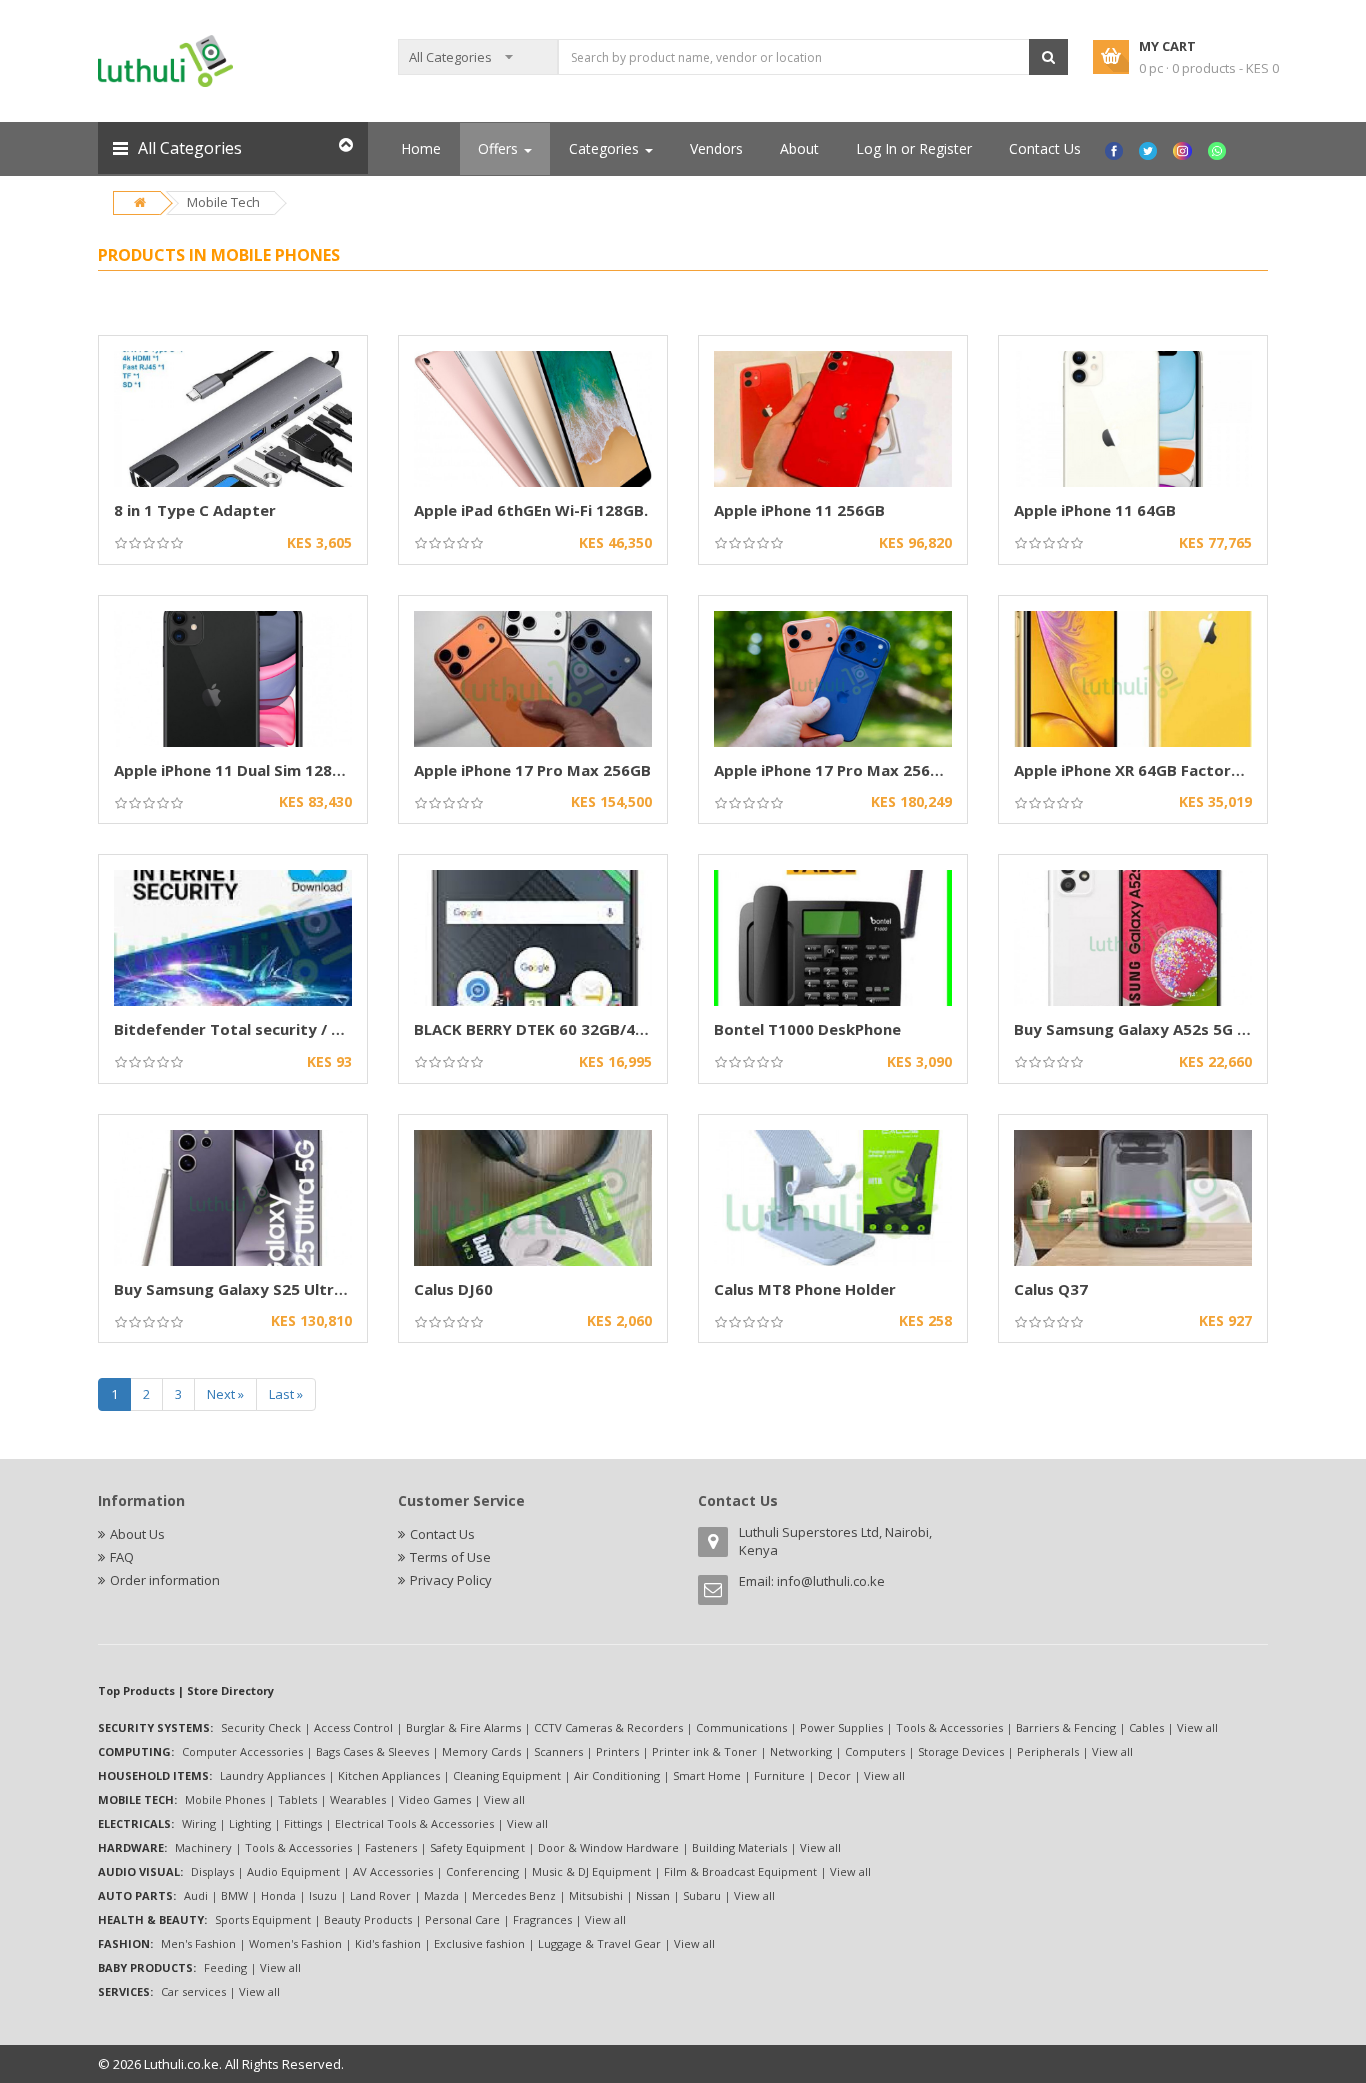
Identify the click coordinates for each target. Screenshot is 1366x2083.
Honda (278, 1895)
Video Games (435, 1799)
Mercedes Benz (514, 1895)
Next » (225, 1394)
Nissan (653, 1895)
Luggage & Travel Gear (599, 1943)
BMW (234, 1895)
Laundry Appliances (272, 1775)
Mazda (441, 1895)
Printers (617, 1751)
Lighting (250, 1823)
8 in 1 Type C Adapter (195, 510)
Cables (1146, 1727)
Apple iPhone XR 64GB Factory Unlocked (1164, 770)
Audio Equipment (293, 1871)
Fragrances (542, 1919)
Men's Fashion (198, 1943)
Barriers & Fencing (1066, 1727)
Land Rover (380, 1895)
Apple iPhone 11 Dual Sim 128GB (233, 770)
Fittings (303, 1823)
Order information (165, 1580)
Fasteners (391, 1847)
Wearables (358, 1799)
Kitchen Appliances (389, 1775)
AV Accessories (393, 1871)
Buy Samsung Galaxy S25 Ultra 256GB (254, 1289)
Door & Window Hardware (608, 1847)
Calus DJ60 (453, 1289)
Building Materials (739, 1847)
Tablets (297, 1799)
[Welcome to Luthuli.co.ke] (165, 60)
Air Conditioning (617, 1775)
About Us (137, 1534)
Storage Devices (961, 1751)
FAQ (122, 1557)
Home (421, 148)
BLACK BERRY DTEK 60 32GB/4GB (535, 1029)
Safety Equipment (477, 1847)
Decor (834, 1775)
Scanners (558, 1751)
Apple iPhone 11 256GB (799, 510)
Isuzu (323, 1895)
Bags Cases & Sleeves (372, 1751)
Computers (875, 1751)
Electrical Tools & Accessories (414, 1823)
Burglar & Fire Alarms (463, 1727)
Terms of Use (450, 1557)
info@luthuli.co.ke (831, 1581)
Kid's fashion (388, 1943)
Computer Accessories (242, 1751)
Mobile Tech (223, 202)
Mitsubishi (596, 1895)
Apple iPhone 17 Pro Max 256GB (532, 770)
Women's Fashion (295, 1943)
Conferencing (482, 1871)
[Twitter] (1150, 149)
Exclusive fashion (479, 1943)
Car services (193, 1991)
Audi (196, 1895)
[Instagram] (1184, 149)
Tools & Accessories (949, 1727)
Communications (741, 1727)
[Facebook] (1116, 149)
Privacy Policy (451, 1580)
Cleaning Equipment (507, 1775)
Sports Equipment (263, 1919)
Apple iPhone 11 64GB (1095, 510)
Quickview (234, 347)
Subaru (702, 1895)
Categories (606, 148)
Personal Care (462, 1919)
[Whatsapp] (1219, 149)
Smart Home (707, 1775)
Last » (286, 1394)
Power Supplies (841, 1727)
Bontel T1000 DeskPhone (807, 1029)
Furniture (779, 1775)
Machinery (203, 1847)
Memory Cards (481, 1751)
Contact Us (1045, 148)
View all (1197, 1727)
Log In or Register (914, 148)
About (799, 148)
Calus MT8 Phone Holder (805, 1289)
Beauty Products (368, 1919)
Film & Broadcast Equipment (740, 1871)
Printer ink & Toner (704, 1751)
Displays (212, 1871)
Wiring (199, 1823)
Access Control (353, 1727)
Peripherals (1048, 1751)
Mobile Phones (225, 1799)
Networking (801, 1751)
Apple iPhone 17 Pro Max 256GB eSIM (853, 770)
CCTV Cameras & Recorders (608, 1727)
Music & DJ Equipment (591, 1871)
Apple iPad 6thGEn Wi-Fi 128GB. (531, 510)
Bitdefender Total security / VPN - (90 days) (280, 1029)
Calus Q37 (1051, 1289)
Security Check (261, 1727)
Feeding (225, 1967)
